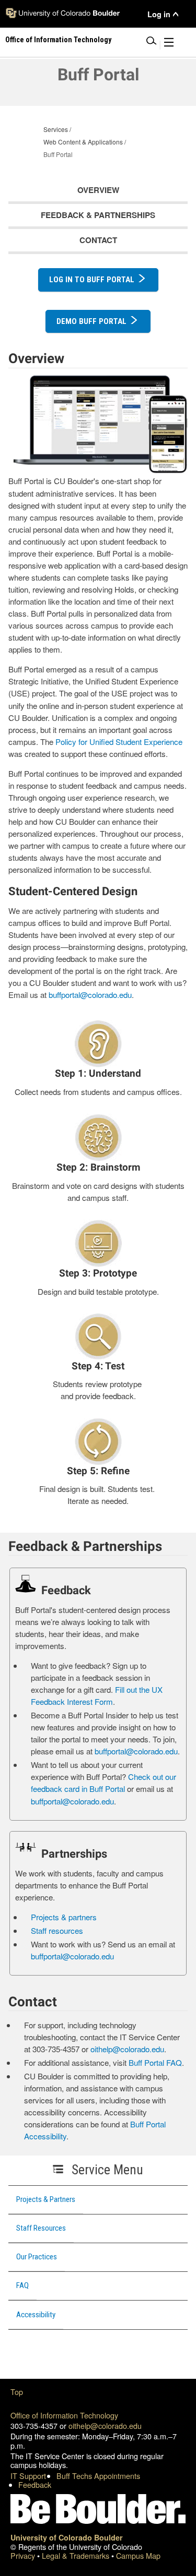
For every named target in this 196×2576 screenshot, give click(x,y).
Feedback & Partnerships (98, 215)
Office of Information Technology (64, 2415)
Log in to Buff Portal (92, 280)
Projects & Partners (46, 2199)
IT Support (28, 2476)
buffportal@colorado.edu (90, 995)
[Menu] (169, 44)
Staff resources (57, 1930)
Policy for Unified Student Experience (119, 742)
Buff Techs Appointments (98, 2476)
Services (56, 129)
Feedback (35, 2484)
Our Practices (37, 2257)
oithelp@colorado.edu (127, 2049)
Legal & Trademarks (77, 2555)
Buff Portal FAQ (155, 2062)
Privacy (24, 2555)
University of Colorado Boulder (67, 2537)
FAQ (22, 2285)
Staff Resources (41, 2228)
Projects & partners (64, 1917)
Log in (159, 14)
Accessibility (36, 2315)
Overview (98, 190)
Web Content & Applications (83, 142)
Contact (98, 240)
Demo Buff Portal (91, 321)
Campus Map (138, 2555)
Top (17, 2392)
